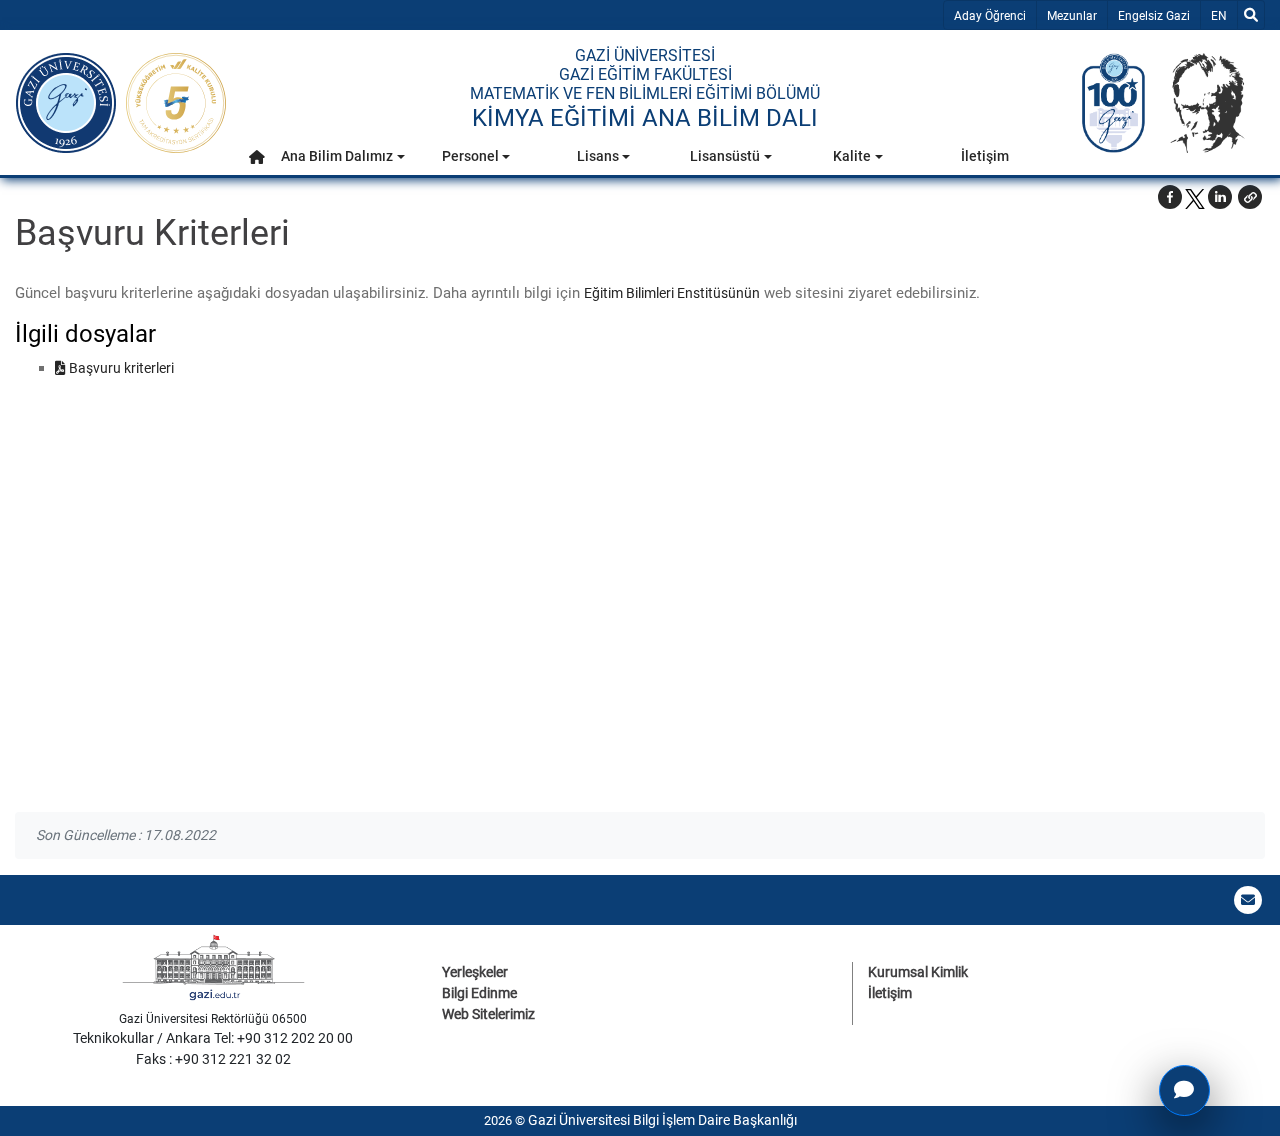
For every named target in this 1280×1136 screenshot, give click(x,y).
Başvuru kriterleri (120, 368)
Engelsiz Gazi (1154, 16)
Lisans (598, 156)
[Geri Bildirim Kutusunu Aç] (1184, 1090)
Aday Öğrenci (990, 16)
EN (1223, 15)
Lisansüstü (725, 156)
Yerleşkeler (475, 972)
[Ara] (1251, 15)
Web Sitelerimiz (488, 1014)
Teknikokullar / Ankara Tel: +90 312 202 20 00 (213, 1038)
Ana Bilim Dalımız (337, 156)
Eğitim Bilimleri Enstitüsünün (672, 293)
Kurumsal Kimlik (918, 972)
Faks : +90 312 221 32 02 (213, 1059)
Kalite (852, 156)
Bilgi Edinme (479, 993)
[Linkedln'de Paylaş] (1220, 197)
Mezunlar (1072, 16)
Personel (470, 156)
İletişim (985, 156)
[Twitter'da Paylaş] (1195, 197)
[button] (257, 156)
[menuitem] (257, 161)
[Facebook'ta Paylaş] (1170, 197)
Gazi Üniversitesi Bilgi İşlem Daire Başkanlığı (662, 1120)
